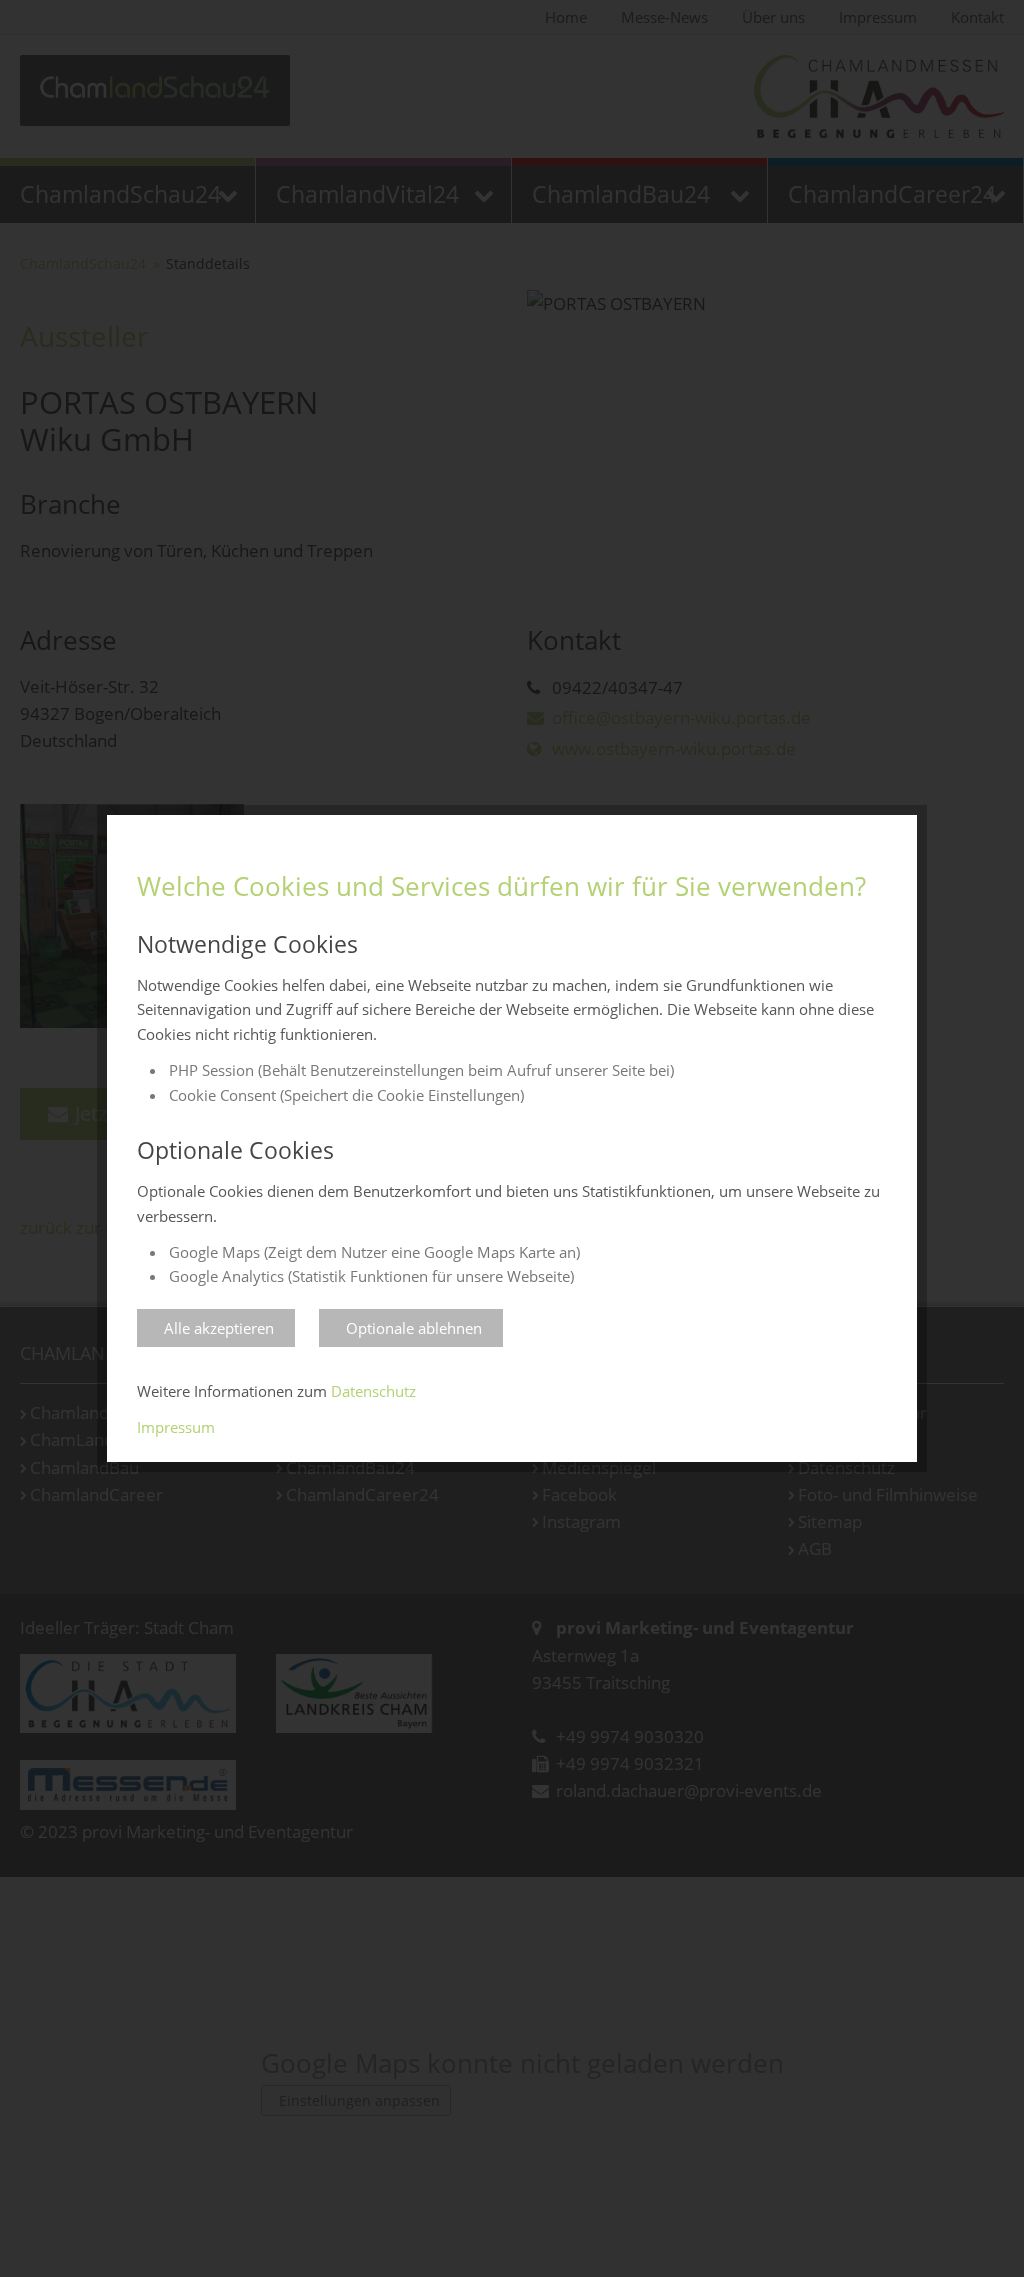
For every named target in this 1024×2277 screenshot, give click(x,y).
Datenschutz (373, 1391)
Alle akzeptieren (219, 1328)
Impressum (176, 1427)
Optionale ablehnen (414, 1328)
